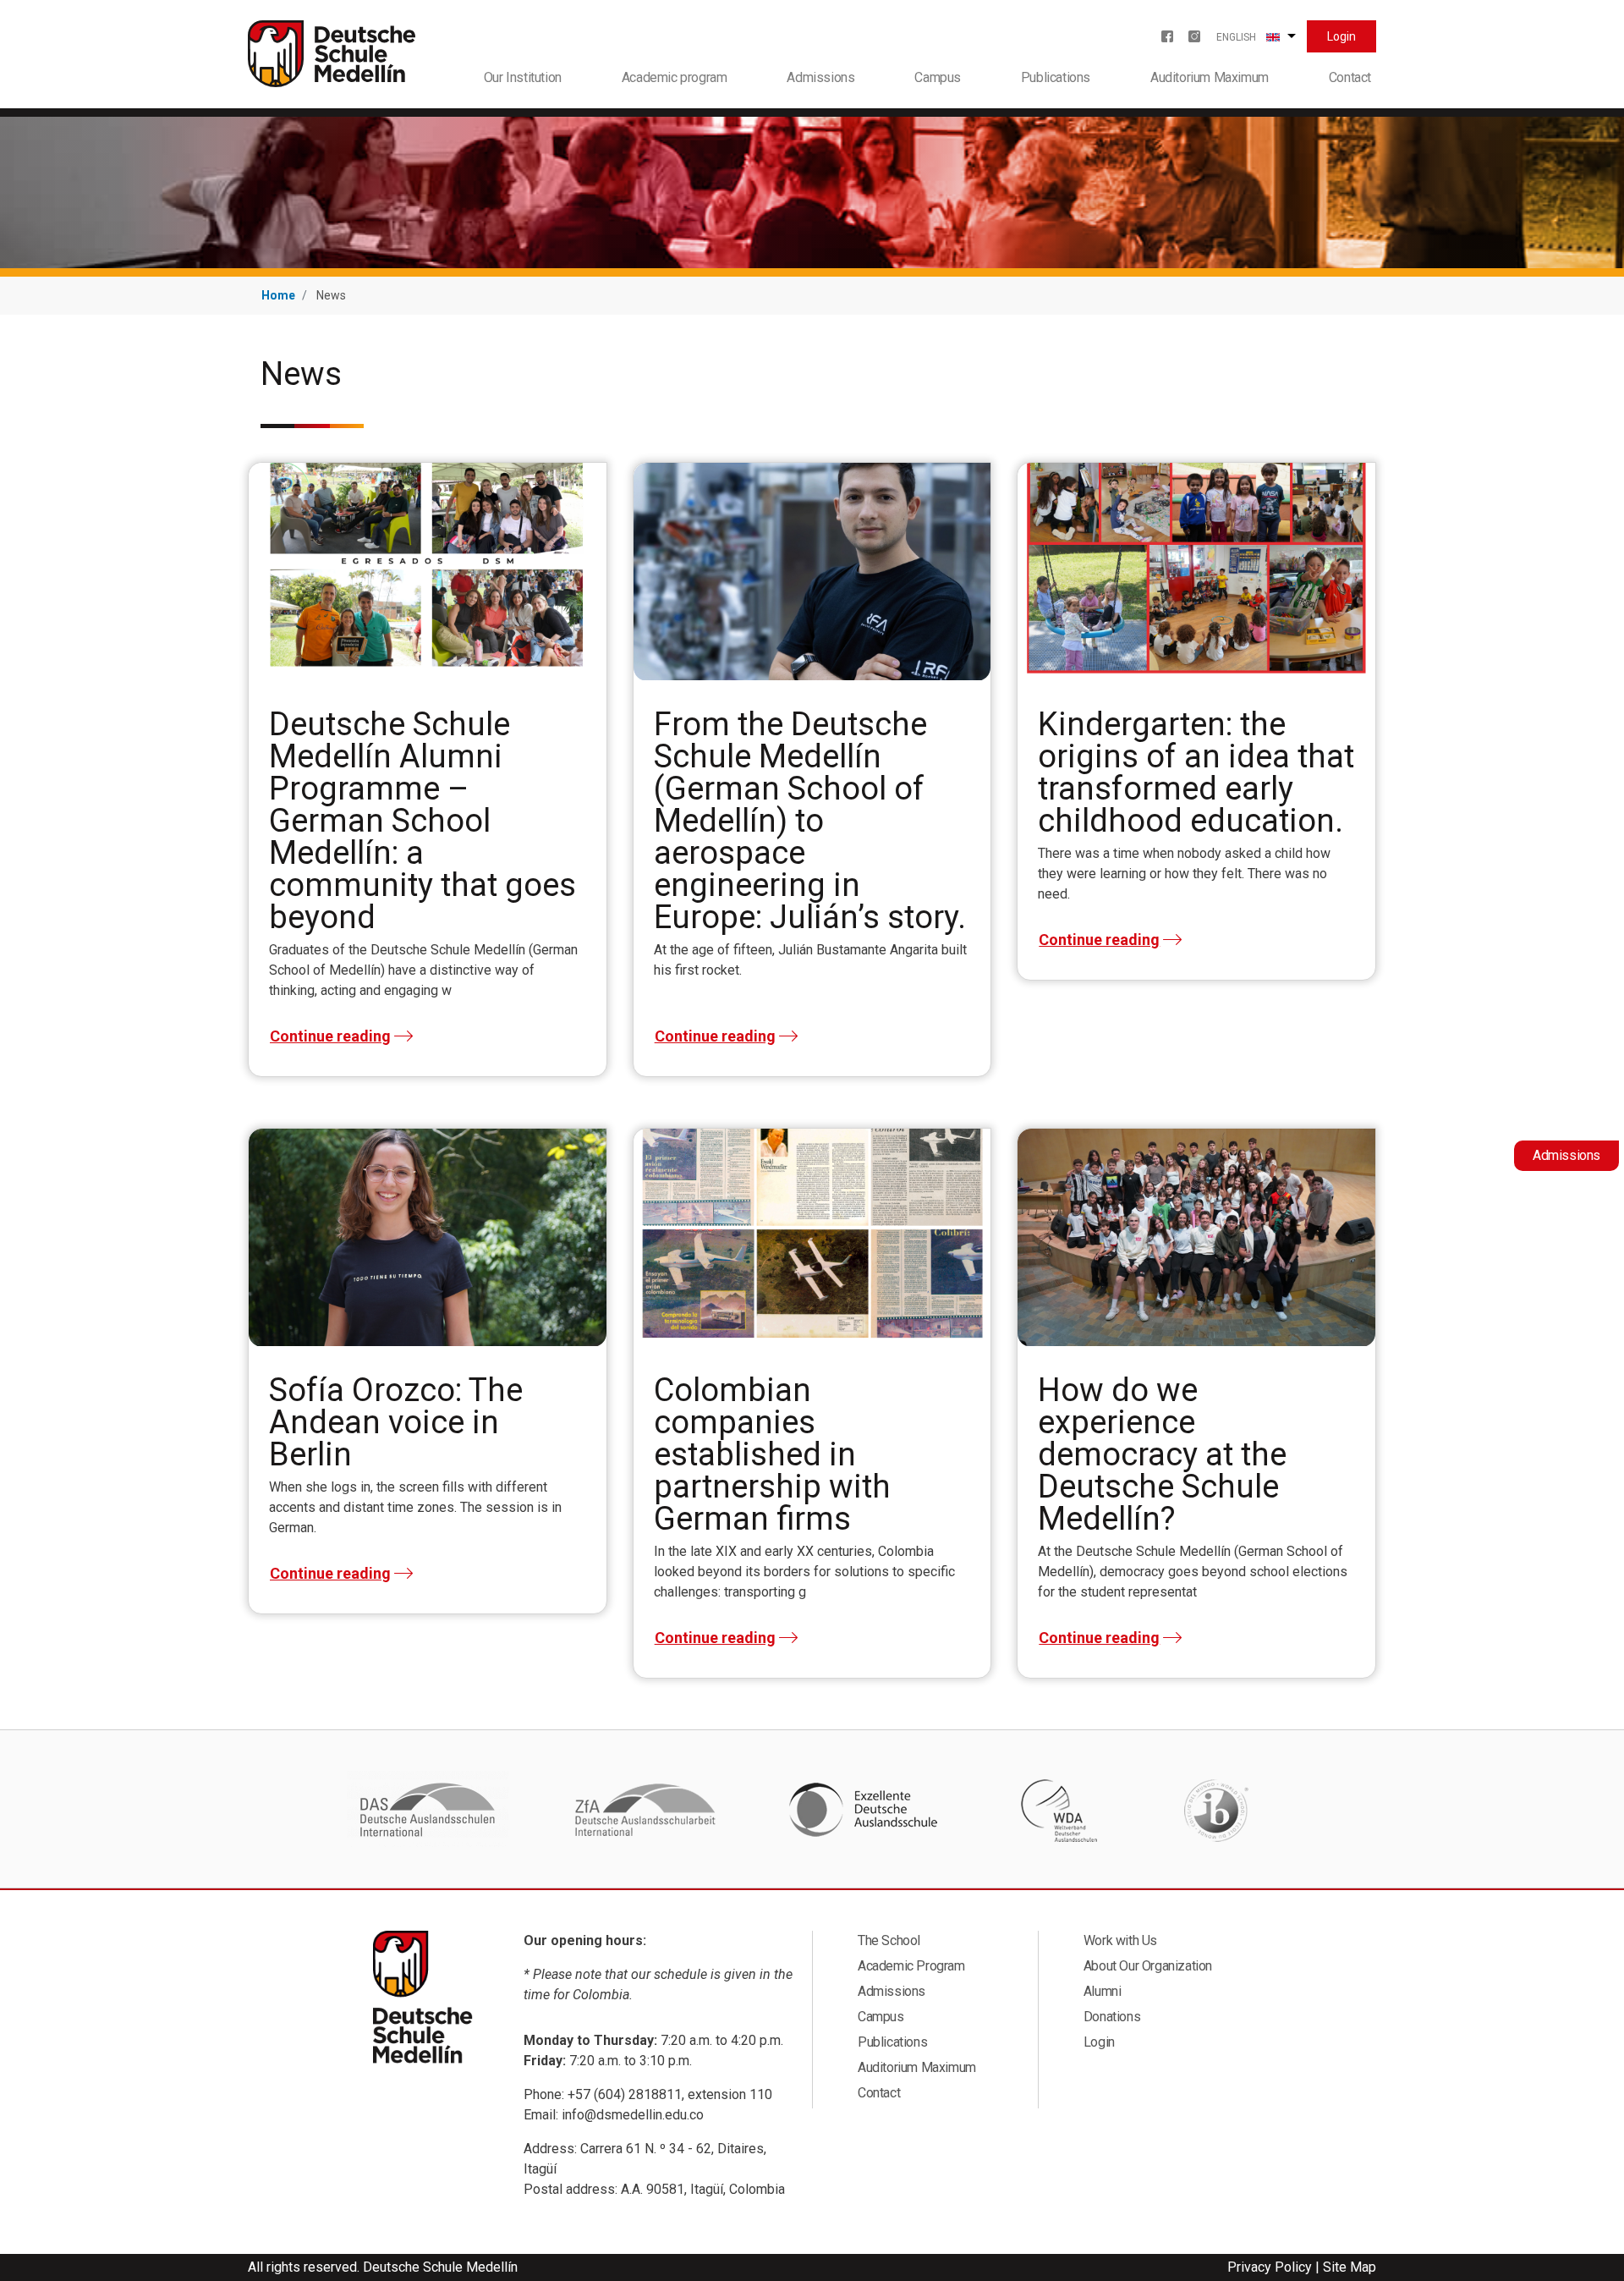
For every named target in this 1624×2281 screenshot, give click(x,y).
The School (889, 1940)
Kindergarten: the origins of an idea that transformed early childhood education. (1196, 772)
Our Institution (523, 77)
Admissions (820, 77)
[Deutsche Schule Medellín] (332, 53)
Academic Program (911, 1966)
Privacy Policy (1270, 2267)
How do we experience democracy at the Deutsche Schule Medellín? (1162, 1454)
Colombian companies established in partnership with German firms (772, 1454)
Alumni (1103, 1991)
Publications (1056, 77)
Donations (1112, 2017)
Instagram (1194, 36)
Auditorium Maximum (1210, 77)
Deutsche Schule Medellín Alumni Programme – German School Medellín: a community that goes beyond (422, 821)
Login (1341, 36)
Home (278, 295)
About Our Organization (1148, 1966)
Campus (938, 77)
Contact (1350, 77)
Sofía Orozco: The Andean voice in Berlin (396, 1422)
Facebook (1167, 36)
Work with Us (1120, 1940)
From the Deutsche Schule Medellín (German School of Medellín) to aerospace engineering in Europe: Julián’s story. (810, 821)
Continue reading (330, 1036)
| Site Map (1346, 2267)
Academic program (675, 77)
